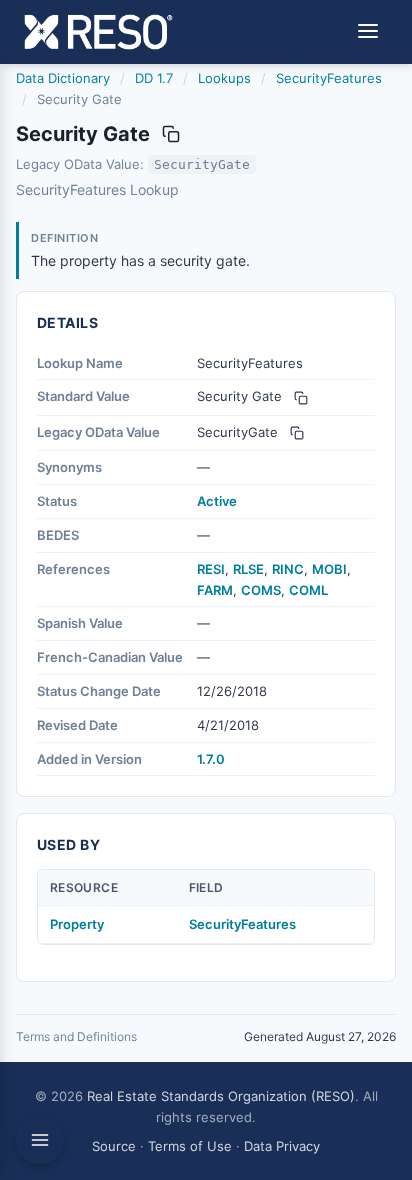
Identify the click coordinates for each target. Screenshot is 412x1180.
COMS (261, 590)
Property (77, 924)
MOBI (329, 569)
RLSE (248, 569)
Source (114, 1146)
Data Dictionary (63, 78)
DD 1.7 (154, 78)
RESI (211, 569)
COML (308, 590)
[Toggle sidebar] (40, 1140)
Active (217, 501)
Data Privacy (282, 1146)
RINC (288, 569)
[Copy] (301, 398)
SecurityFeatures (329, 78)
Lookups (224, 78)
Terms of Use (190, 1146)
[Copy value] (171, 134)
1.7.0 (211, 759)
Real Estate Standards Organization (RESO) (221, 1096)
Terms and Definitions (76, 1036)
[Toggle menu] (368, 32)
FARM (215, 590)
